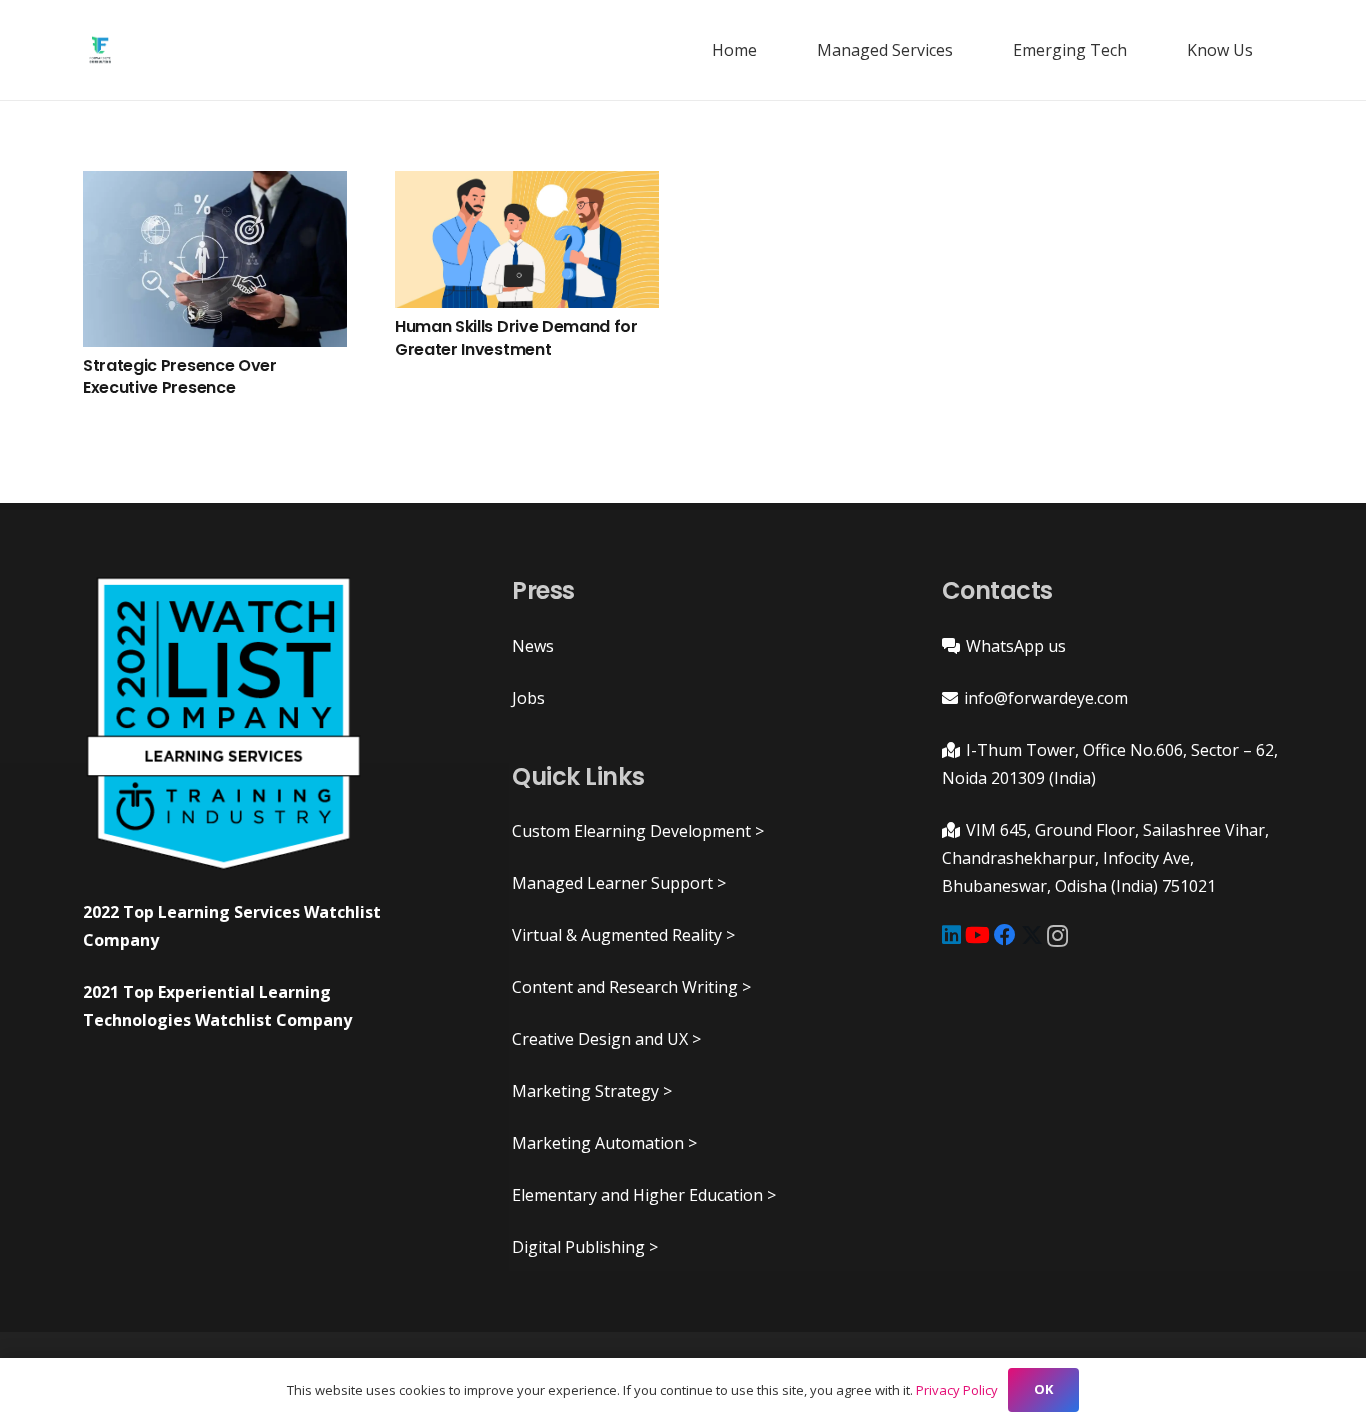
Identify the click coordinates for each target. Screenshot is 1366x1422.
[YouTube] (977, 935)
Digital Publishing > (585, 1247)
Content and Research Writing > (631, 987)
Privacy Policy (957, 1390)
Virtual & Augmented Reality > (623, 935)
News (533, 646)
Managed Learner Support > (619, 883)
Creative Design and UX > (606, 1039)
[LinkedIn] (951, 935)
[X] (1032, 935)
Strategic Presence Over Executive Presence (180, 376)
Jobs (528, 698)
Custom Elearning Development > (638, 831)
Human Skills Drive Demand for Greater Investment (516, 337)
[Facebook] (1005, 935)
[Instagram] (1057, 936)
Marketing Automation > (604, 1143)
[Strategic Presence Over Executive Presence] (215, 259)
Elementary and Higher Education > (644, 1195)
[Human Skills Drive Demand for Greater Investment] (527, 239)
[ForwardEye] (100, 50)
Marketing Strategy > (592, 1091)
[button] (963, 50)
